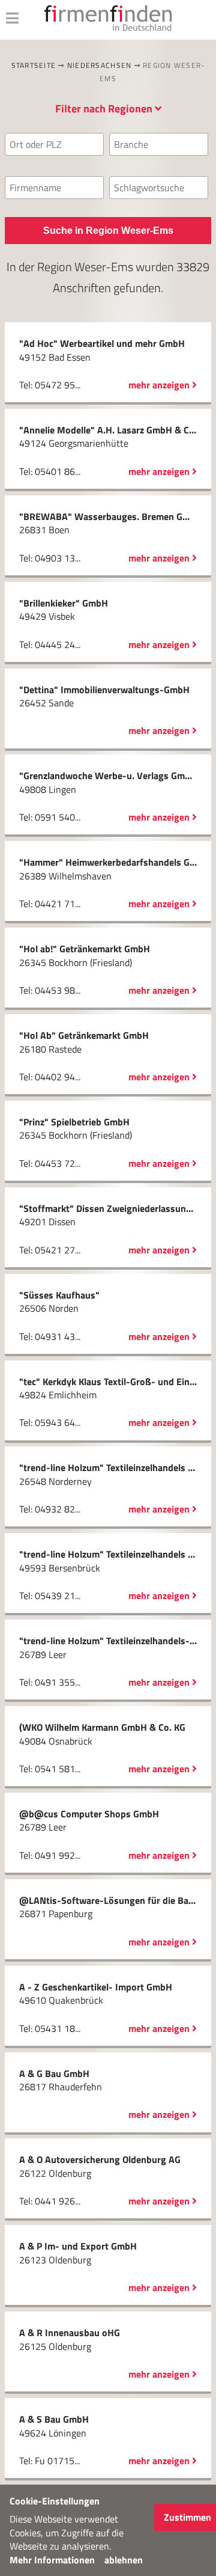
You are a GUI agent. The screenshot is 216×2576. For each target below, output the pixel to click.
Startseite (34, 65)
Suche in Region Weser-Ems (108, 231)
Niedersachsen (99, 65)
